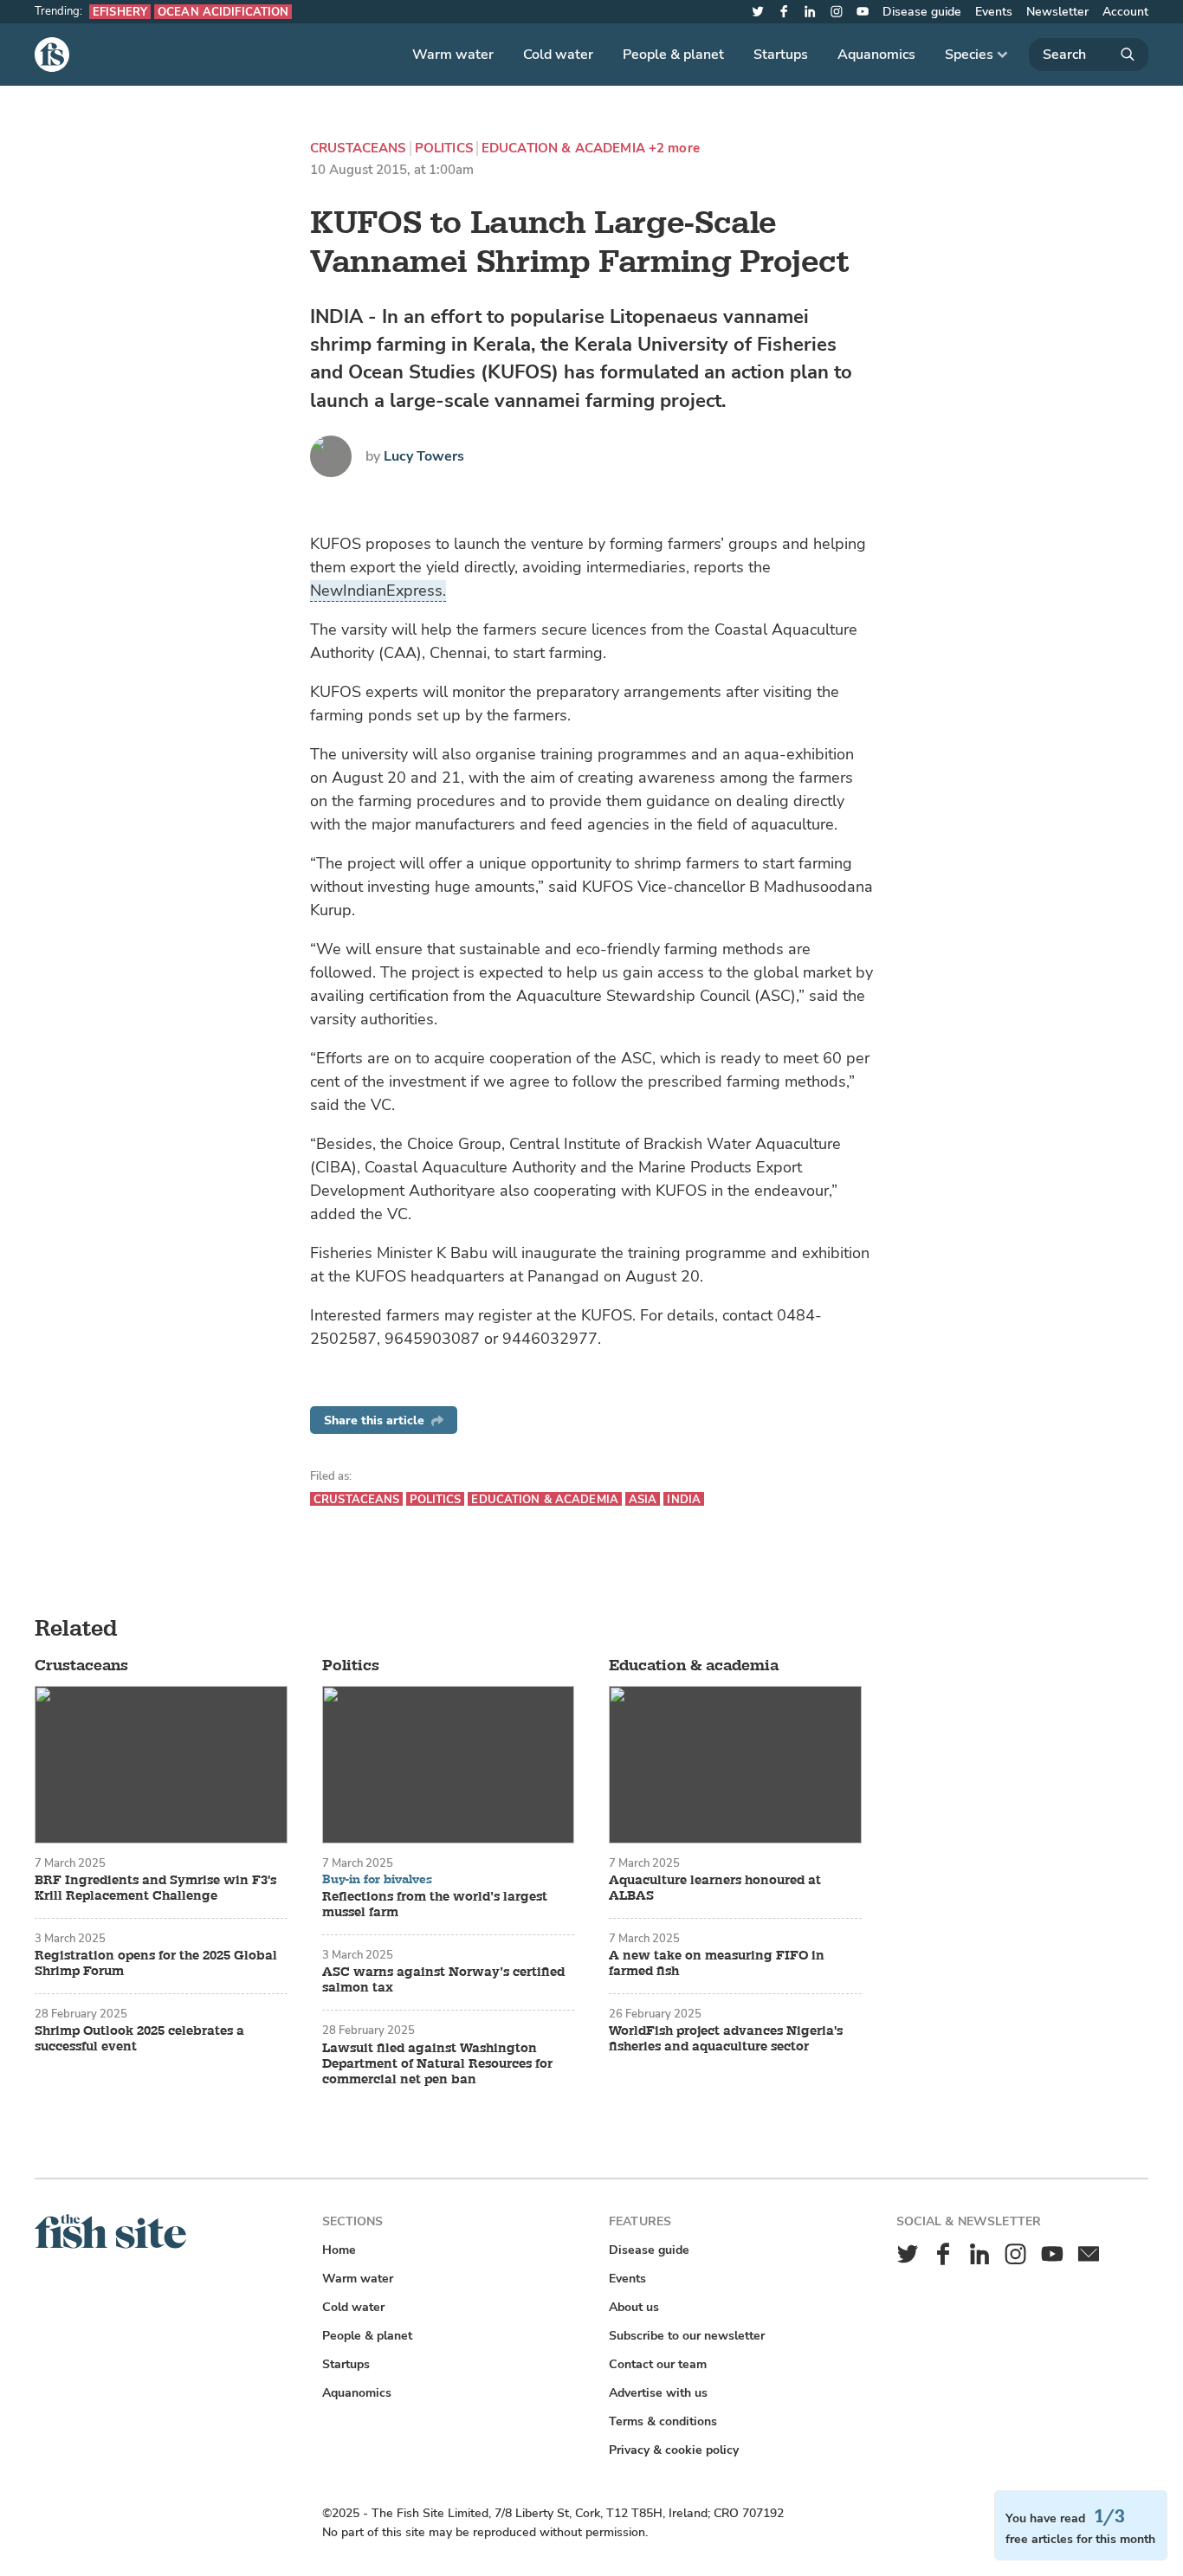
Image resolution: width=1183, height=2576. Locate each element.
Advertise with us (658, 2393)
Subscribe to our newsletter (687, 2336)
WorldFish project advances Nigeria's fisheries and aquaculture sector (726, 2039)
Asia (643, 1499)
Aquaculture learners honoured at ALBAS (715, 1888)
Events (994, 12)
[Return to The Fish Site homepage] (110, 2245)
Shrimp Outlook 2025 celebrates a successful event (139, 2039)
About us (634, 2307)
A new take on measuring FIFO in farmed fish (717, 1964)
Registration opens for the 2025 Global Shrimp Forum (156, 1964)
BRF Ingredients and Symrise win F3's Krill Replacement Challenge (155, 1888)
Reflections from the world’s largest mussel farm (435, 1905)
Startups (781, 55)
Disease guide (922, 12)
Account (1125, 12)
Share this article (374, 1420)
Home (339, 2250)
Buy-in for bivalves (377, 1880)
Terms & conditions (663, 2421)
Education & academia (563, 148)
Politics (444, 148)
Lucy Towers (424, 456)
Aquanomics (876, 55)
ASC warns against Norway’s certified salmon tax (443, 1980)
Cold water (558, 55)
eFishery (120, 12)
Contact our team (658, 2364)
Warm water (453, 55)
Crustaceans (358, 148)
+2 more (674, 148)
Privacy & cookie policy (674, 2450)
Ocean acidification (223, 12)
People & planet (673, 55)
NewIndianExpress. (378, 591)
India (684, 1499)
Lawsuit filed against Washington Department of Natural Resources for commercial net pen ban (437, 2064)
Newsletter (1057, 12)
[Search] (1089, 55)
